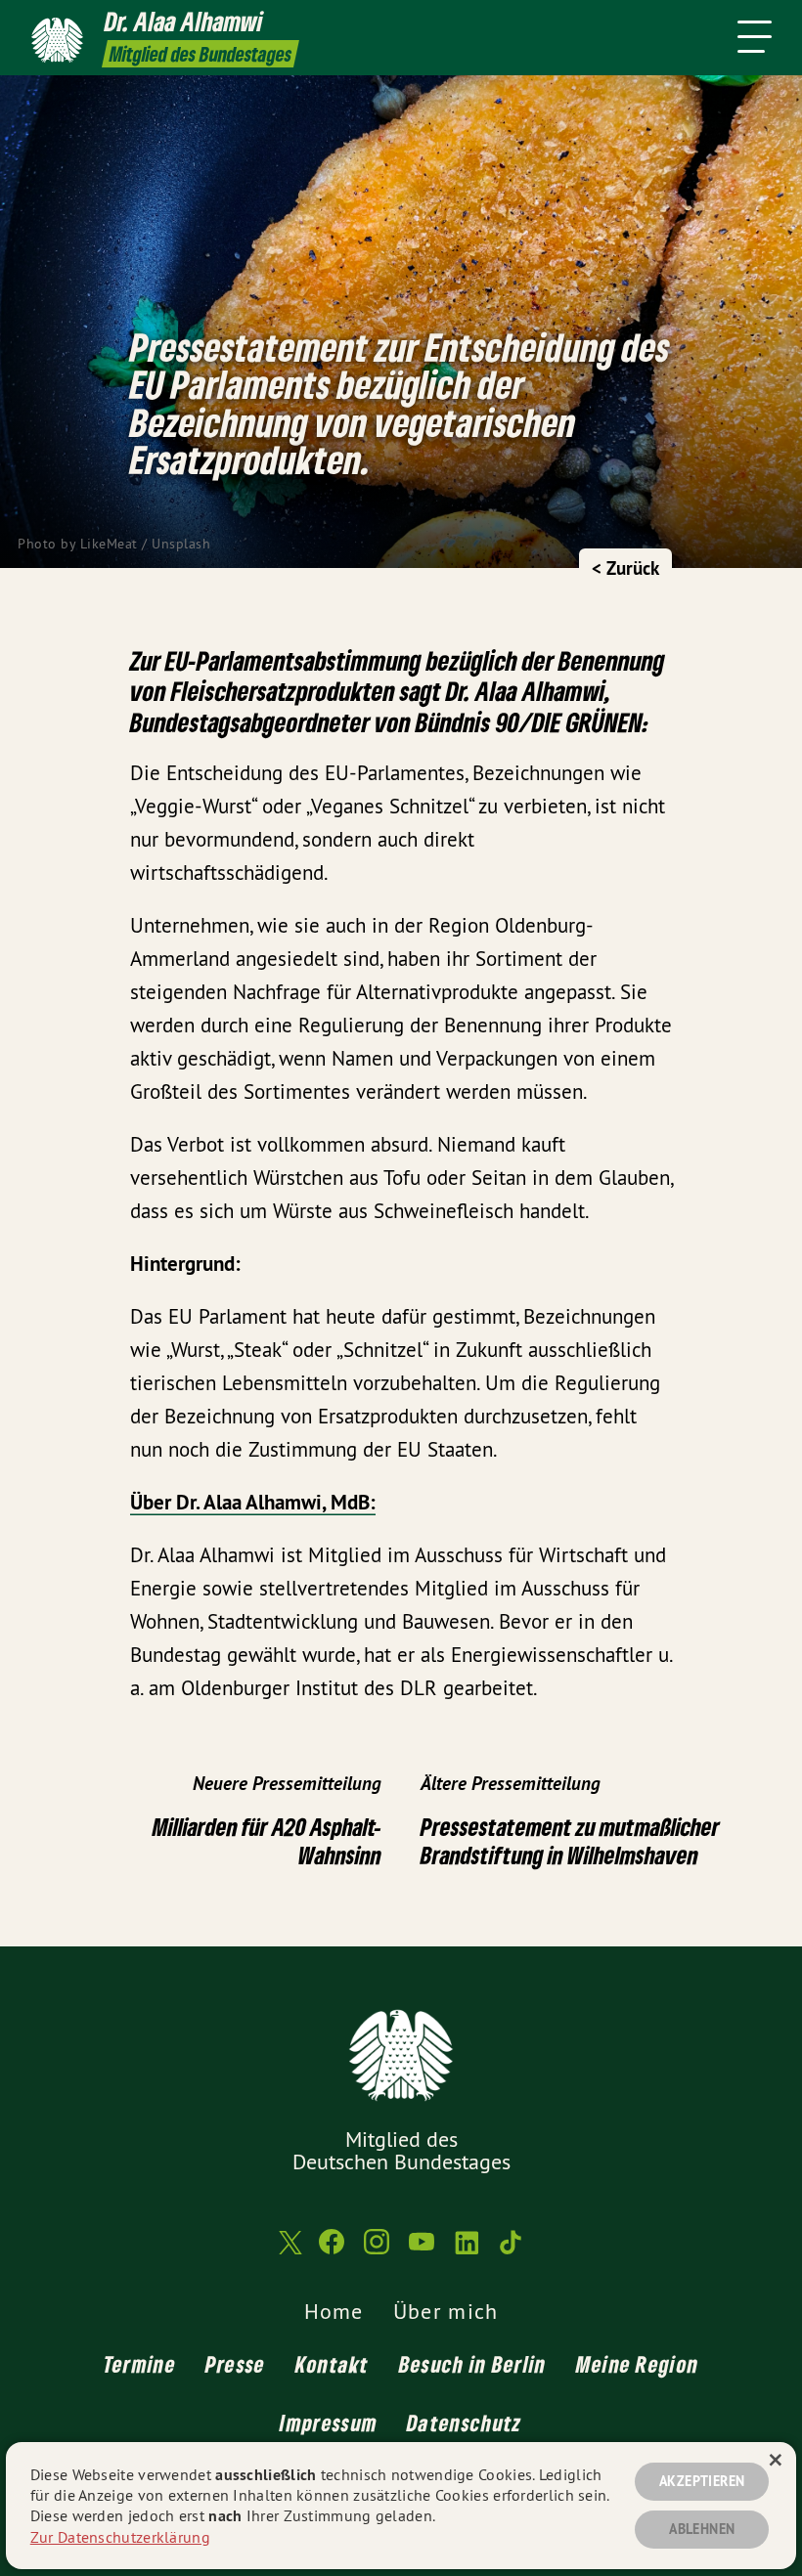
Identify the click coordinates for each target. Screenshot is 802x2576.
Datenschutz (464, 2423)
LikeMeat (109, 544)
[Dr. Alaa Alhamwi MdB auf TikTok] (512, 2250)
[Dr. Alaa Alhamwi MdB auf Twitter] (289, 2250)
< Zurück (625, 568)
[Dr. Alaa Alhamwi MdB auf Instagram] (377, 2250)
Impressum (329, 2423)
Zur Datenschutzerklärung (120, 2537)
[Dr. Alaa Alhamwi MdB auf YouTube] (422, 2250)
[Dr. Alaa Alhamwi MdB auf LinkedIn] (467, 2250)
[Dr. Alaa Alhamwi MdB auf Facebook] (332, 2250)
